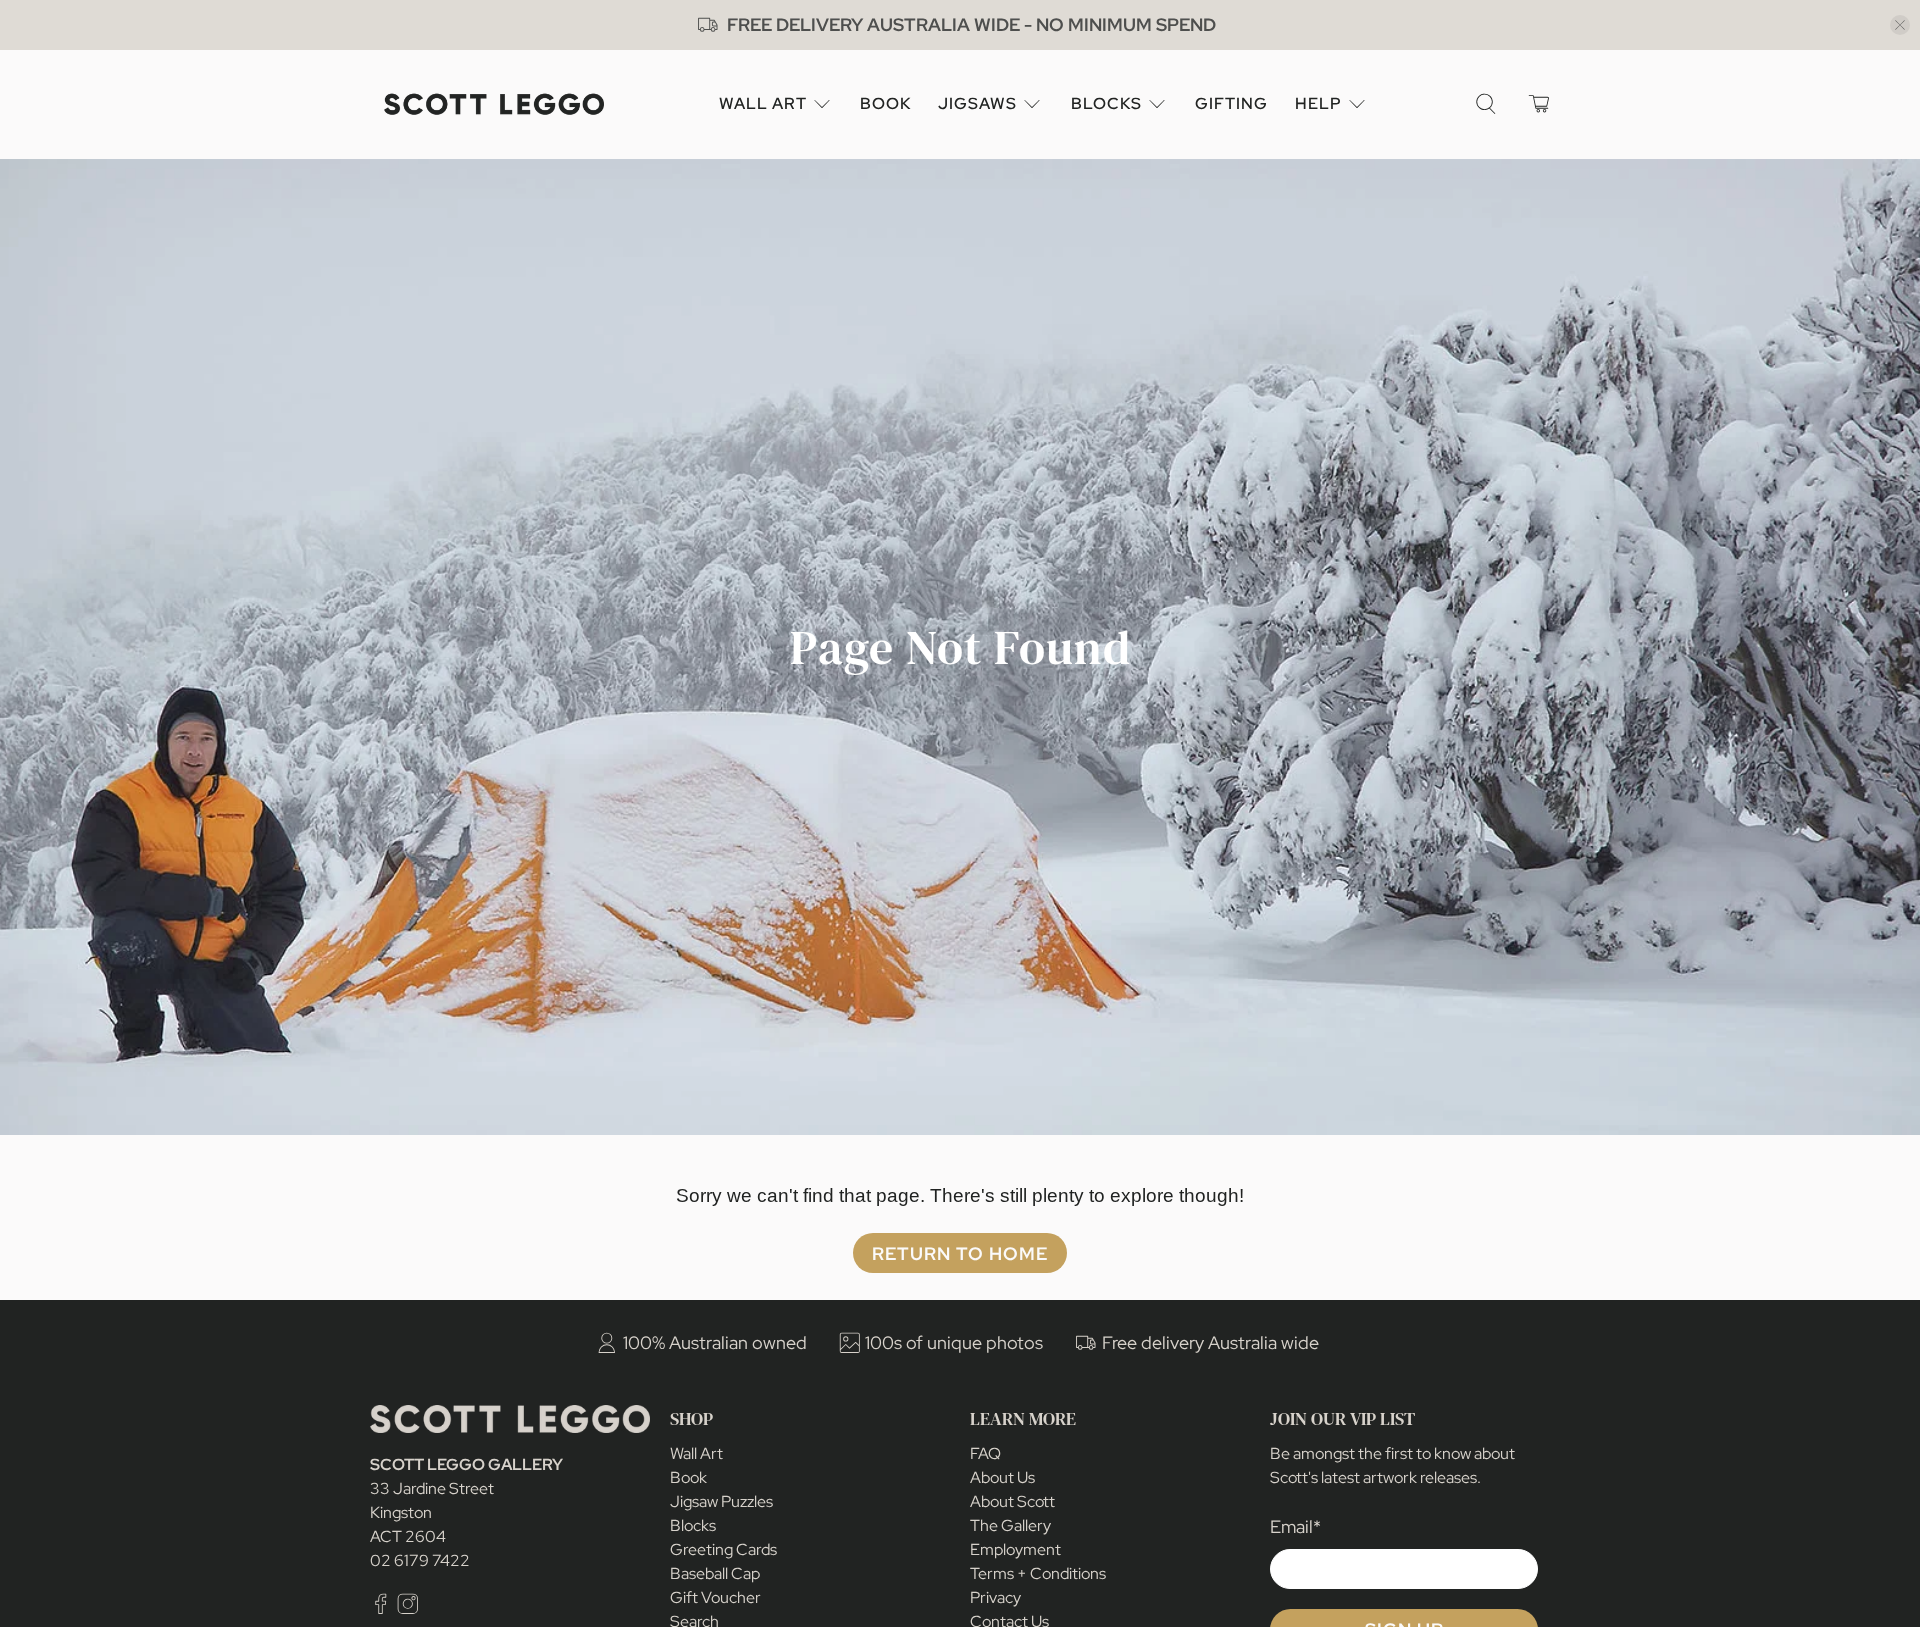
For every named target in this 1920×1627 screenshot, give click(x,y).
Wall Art (763, 103)
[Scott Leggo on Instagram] (408, 1608)
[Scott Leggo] (494, 104)
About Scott (1012, 1501)
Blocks (1106, 103)
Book (885, 103)
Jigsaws (977, 103)
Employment (1015, 1549)
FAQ (985, 1453)
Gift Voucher (715, 1597)
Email (1295, 1526)
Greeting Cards (723, 1549)
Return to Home (960, 1253)
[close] (1900, 25)
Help (1318, 103)
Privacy (995, 1597)
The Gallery (1010, 1525)
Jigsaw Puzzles (721, 1501)
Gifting (1231, 103)
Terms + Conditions (1038, 1573)
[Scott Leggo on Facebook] (381, 1608)
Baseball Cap (715, 1573)
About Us (1002, 1477)
